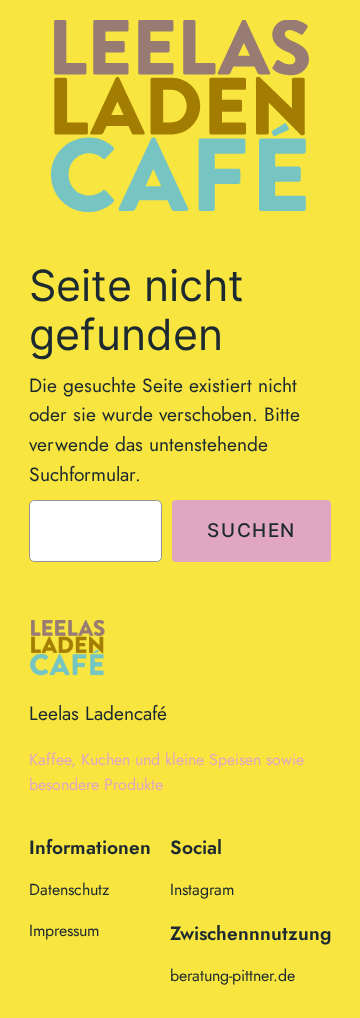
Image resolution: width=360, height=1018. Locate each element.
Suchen (251, 530)
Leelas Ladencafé (98, 713)
